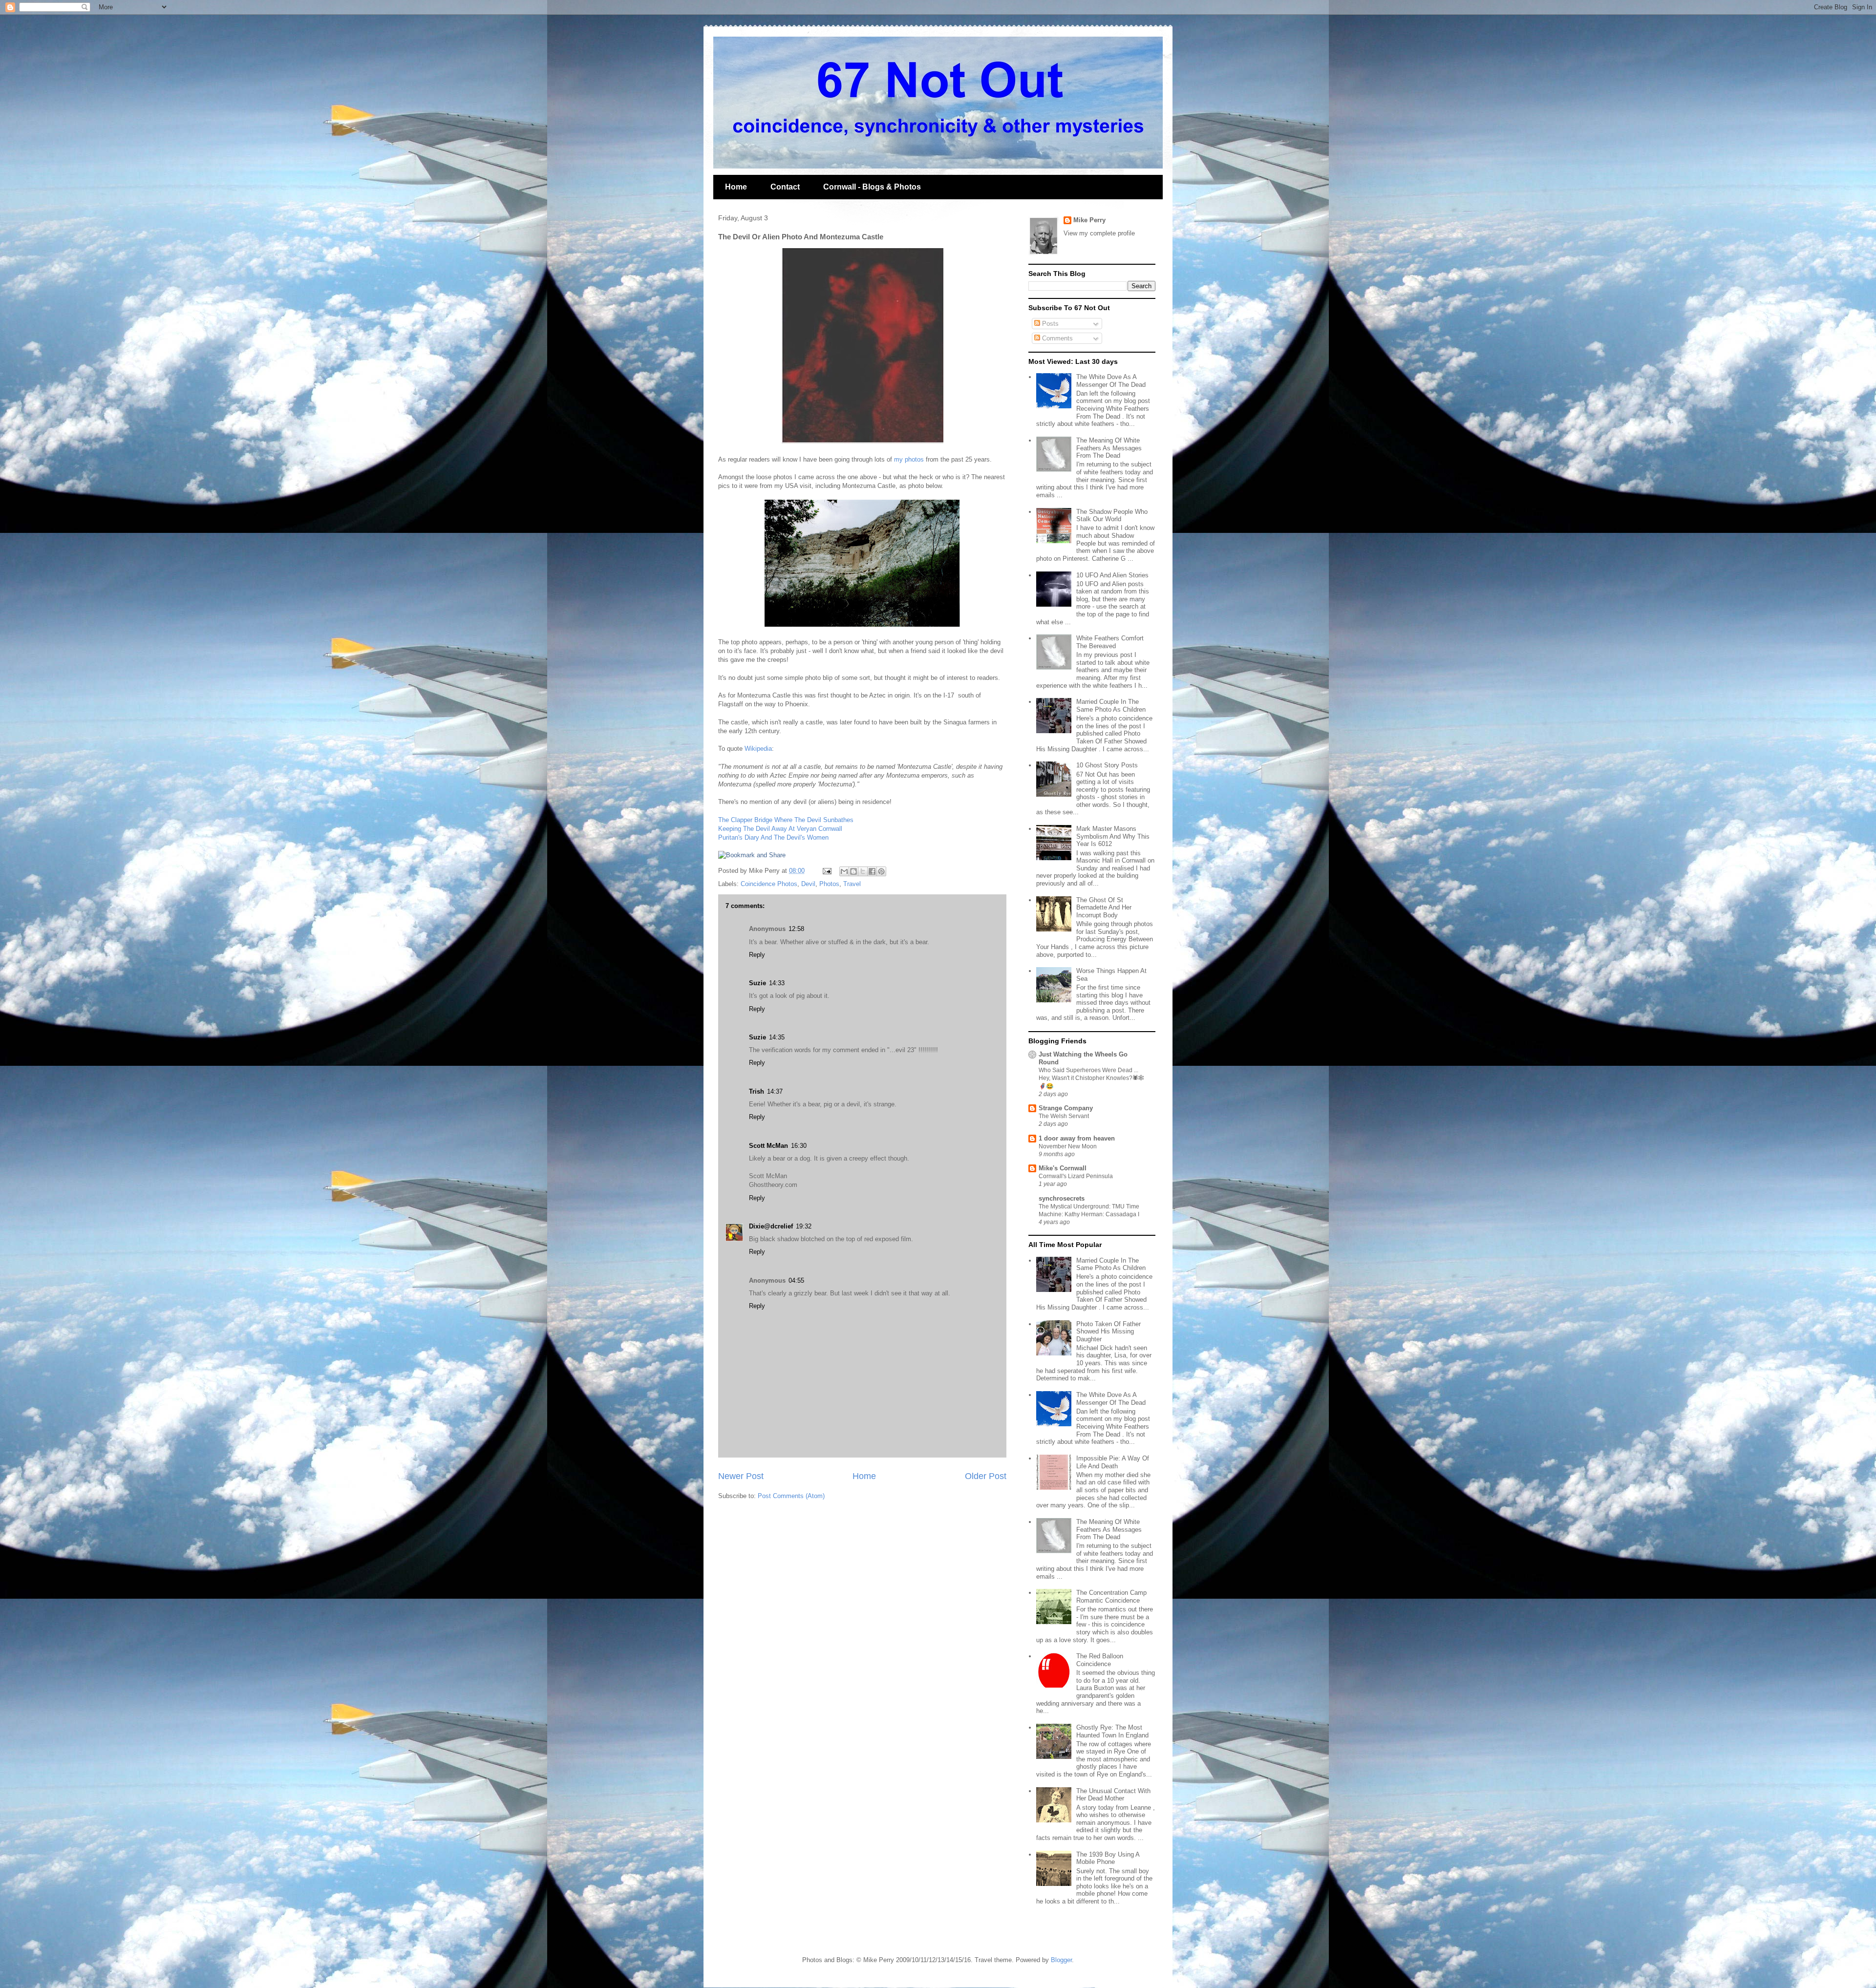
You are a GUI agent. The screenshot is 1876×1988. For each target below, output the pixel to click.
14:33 (777, 983)
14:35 (777, 1037)
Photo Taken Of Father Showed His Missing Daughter (1109, 1332)
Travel (852, 884)
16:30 (799, 1146)
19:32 (804, 1226)
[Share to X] (863, 871)
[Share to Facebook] (872, 871)
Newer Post (741, 1476)
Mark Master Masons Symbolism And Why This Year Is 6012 (1113, 836)
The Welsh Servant (1064, 1116)
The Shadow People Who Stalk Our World (1112, 516)
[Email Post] (826, 871)
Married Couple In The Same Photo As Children (1111, 706)
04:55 (796, 1280)
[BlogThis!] (853, 871)
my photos (909, 459)
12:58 (796, 929)
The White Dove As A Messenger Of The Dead (1111, 381)
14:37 (775, 1091)
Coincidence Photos (769, 884)
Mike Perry (1089, 220)
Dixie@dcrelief (771, 1226)
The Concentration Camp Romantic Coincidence (1111, 1597)
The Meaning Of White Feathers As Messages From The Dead (1109, 448)
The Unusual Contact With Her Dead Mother (1113, 1795)
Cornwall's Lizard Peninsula (1076, 1176)
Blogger (1061, 1960)
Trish (757, 1091)
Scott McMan (768, 1146)
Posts (1049, 324)
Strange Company (1066, 1108)
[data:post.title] (752, 855)
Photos (829, 884)
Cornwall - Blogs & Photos (872, 187)
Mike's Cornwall (1063, 1168)
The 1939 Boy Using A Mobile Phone (1108, 1858)
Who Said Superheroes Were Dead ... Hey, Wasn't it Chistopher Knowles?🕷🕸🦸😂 (1091, 1078)
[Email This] (844, 871)
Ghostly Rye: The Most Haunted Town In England (1112, 1731)
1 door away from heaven (1077, 1138)
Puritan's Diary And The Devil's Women (773, 837)
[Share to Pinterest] (881, 871)
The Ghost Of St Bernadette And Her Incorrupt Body (1104, 908)
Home (736, 187)
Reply (757, 955)
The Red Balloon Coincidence (1100, 1660)
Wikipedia (758, 749)
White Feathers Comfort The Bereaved (1110, 642)
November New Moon (1068, 1146)
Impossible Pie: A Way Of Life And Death (1113, 1462)
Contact (785, 187)
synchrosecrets (1062, 1198)
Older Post (986, 1476)
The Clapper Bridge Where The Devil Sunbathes (786, 820)
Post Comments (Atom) (791, 1496)
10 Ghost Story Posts (1107, 765)
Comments (1056, 338)
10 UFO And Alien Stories (1112, 575)
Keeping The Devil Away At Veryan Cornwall (780, 829)
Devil (808, 884)
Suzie (757, 983)
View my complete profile (1099, 233)
